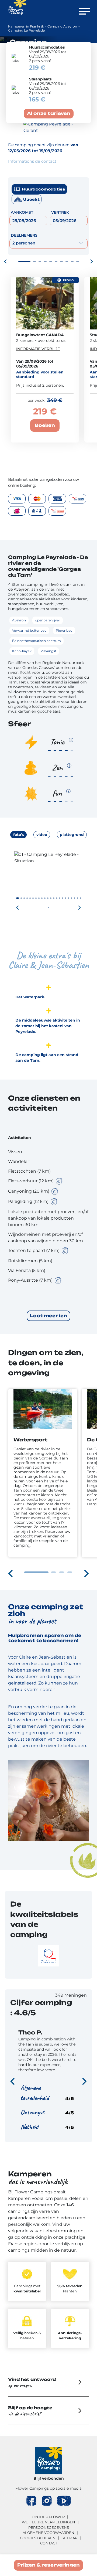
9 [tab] (72, 261)
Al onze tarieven (49, 113)
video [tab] (42, 835)
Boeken (45, 425)
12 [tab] (51, 898)
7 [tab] (61, 261)
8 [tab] (67, 261)
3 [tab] (40, 261)
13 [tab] (54, 898)
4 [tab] (45, 261)
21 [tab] (77, 898)
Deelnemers (24, 235)
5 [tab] (51, 261)
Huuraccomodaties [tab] (44, 189)
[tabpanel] (48, 891)
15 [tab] (60, 898)
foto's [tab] (18, 835)
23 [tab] (49, 908)
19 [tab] (72, 898)
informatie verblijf (38, 349)
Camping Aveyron (62, 26)
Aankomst (22, 212)
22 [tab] (80, 898)
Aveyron (22, 589)
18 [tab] (69, 898)
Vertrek (60, 212)
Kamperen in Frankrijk (26, 26)
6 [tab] (56, 261)
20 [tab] (75, 898)
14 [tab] (57, 898)
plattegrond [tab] (72, 835)
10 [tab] (78, 261)
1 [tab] (24, 261)
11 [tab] (48, 898)
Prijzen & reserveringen (48, 2565)
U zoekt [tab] (31, 199)
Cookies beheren (38, 2538)
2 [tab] (34, 261)
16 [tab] (63, 898)
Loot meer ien (48, 1316)
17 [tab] (66, 898)
